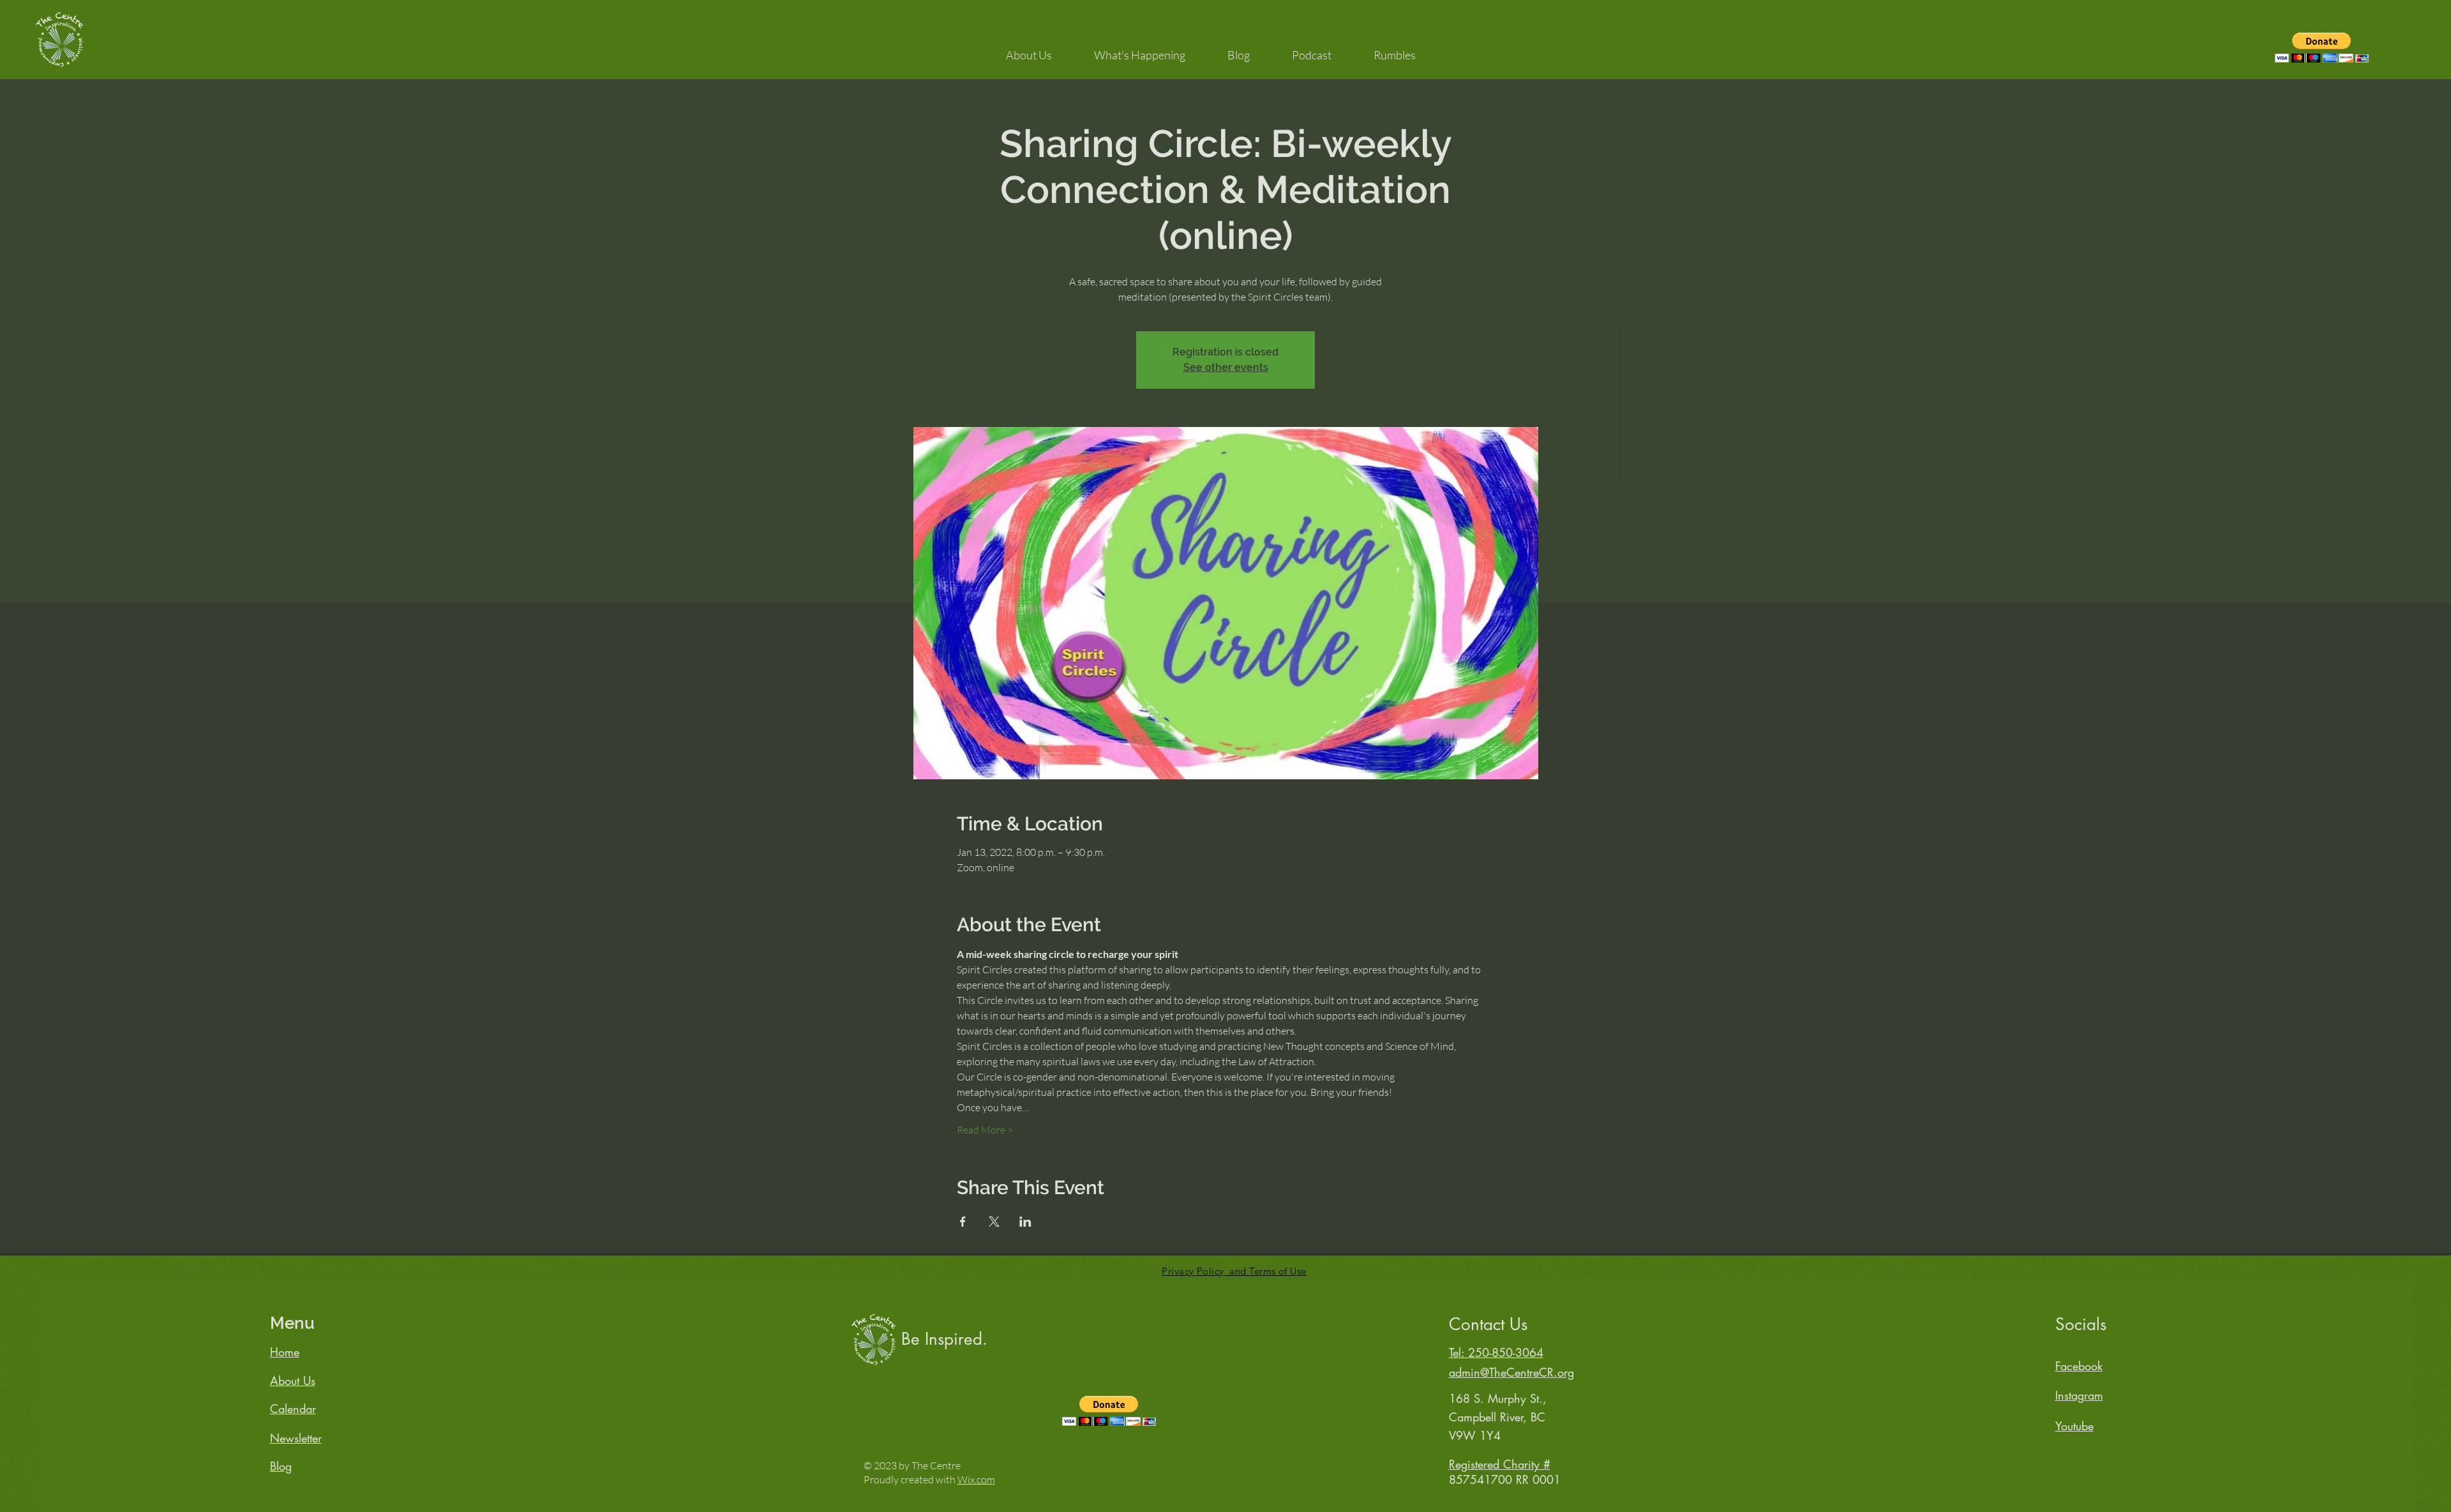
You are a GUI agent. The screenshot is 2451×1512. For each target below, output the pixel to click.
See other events (1226, 367)
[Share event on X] (994, 1222)
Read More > (985, 1130)
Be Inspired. (944, 1339)
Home (285, 1352)
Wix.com (976, 1479)
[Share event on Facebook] (963, 1222)
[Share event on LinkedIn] (1025, 1222)
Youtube (2074, 1426)
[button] (1029, 49)
